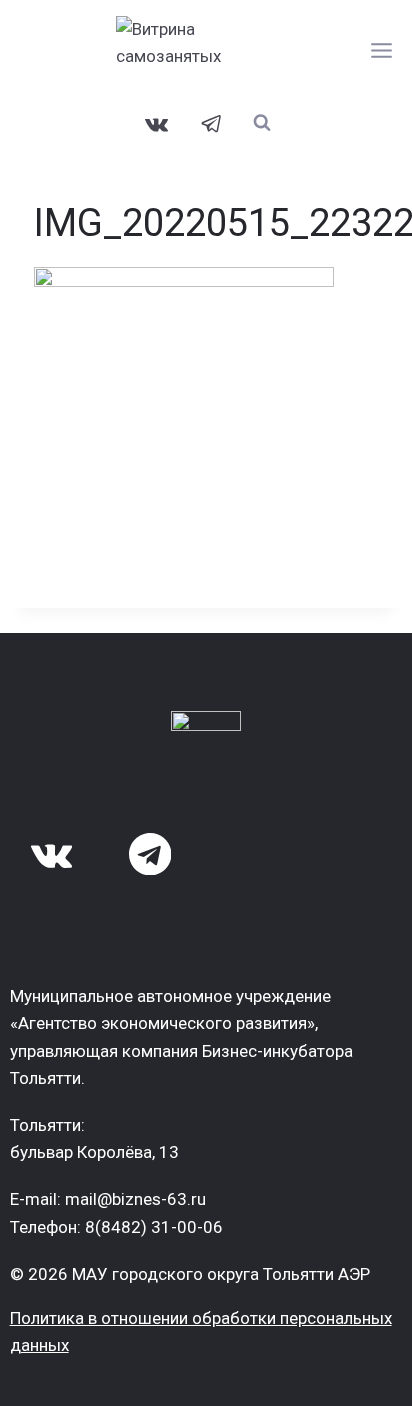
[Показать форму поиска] (262, 122)
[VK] (157, 124)
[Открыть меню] (382, 50)
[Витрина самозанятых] (206, 50)
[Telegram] (212, 124)
